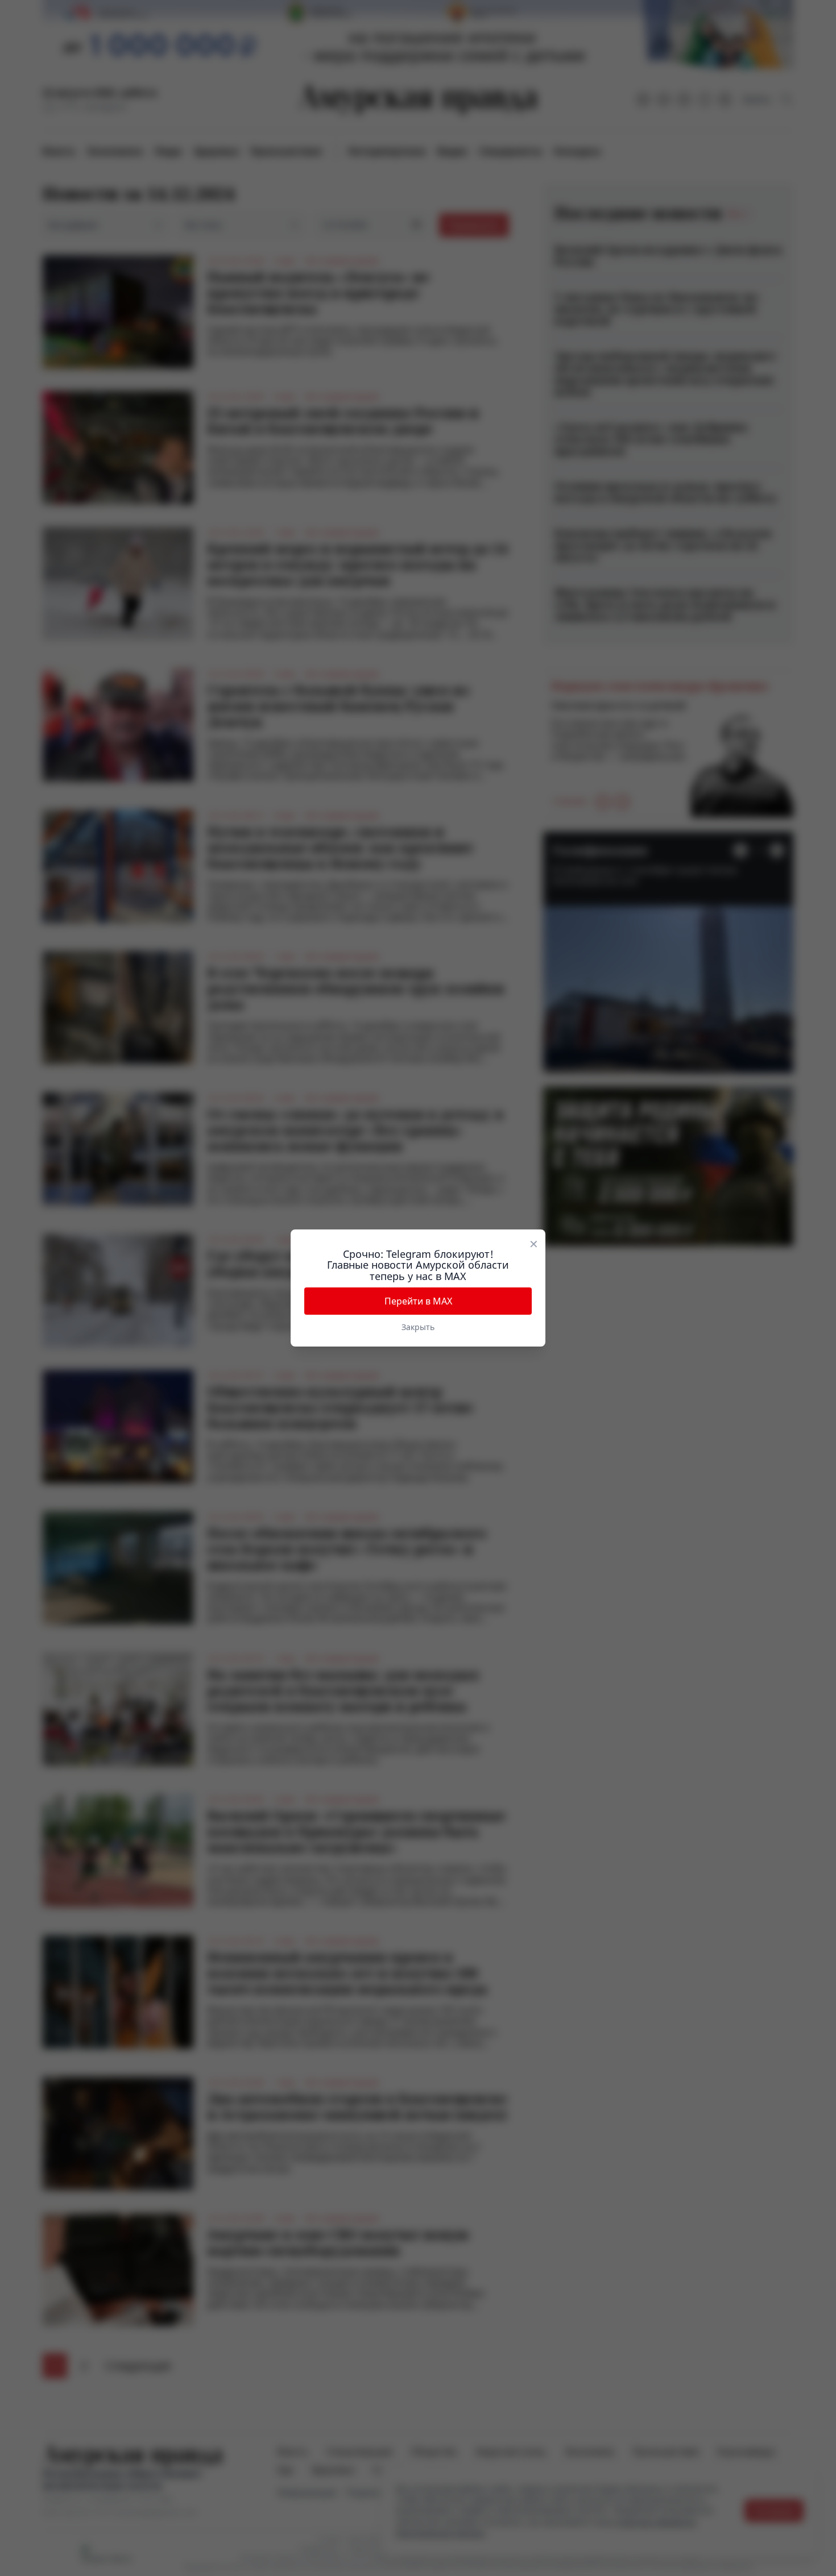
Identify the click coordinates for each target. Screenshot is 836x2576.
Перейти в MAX (418, 1301)
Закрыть (418, 1327)
